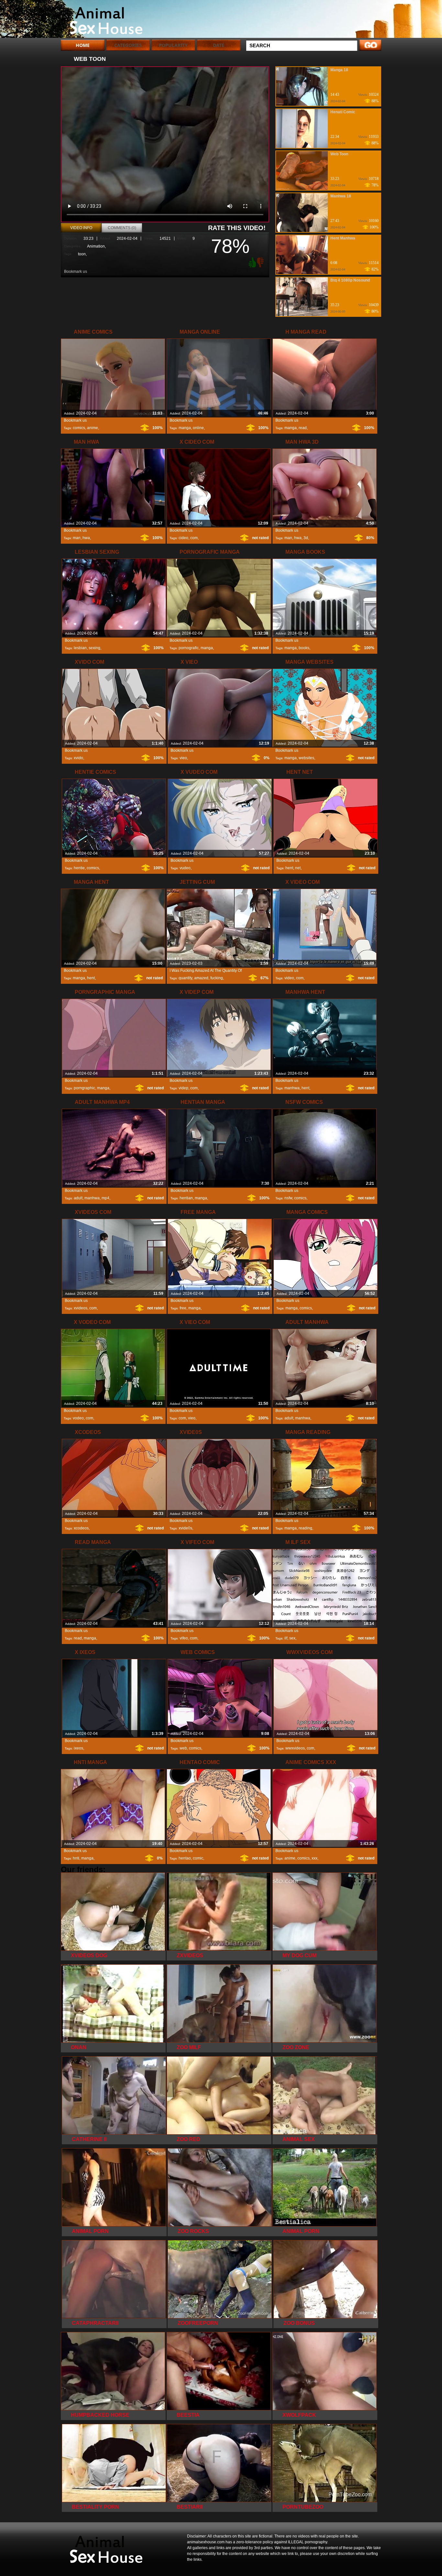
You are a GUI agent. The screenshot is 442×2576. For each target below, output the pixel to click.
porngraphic (84, 1088)
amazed (201, 978)
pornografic (189, 648)
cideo (183, 538)
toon (82, 254)
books (304, 648)
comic (198, 1858)
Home (83, 45)
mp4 (105, 1198)
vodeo (78, 1418)
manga (185, 428)
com (194, 538)
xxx (315, 1858)
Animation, (96, 246)
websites (306, 758)
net (298, 868)
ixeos (78, 1748)
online (198, 428)
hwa (86, 538)
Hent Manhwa (343, 238)
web (183, 1748)
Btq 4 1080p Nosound (350, 280)
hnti (76, 1858)
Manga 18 (339, 70)
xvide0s (185, 1528)
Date (219, 45)
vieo (183, 758)
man (77, 538)
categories (128, 45)
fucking (217, 978)
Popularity (173, 45)
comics (79, 428)
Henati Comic (343, 112)
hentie (79, 868)
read (303, 428)
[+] (251, 262)
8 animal (102, 20)
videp (183, 1088)
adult (78, 1198)
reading (305, 1528)
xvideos (81, 1308)
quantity (185, 978)
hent (289, 868)
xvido (78, 758)
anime (93, 428)
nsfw (288, 1198)
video (289, 978)
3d (306, 538)
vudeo (185, 868)
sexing (94, 648)
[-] (261, 262)
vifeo (184, 1638)
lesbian (80, 648)
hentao (185, 1858)
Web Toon (339, 154)
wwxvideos (295, 1748)
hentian (186, 1198)
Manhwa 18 (341, 196)
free (183, 1308)
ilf (286, 1638)
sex (292, 1638)
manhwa (292, 1088)
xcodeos (81, 1528)
